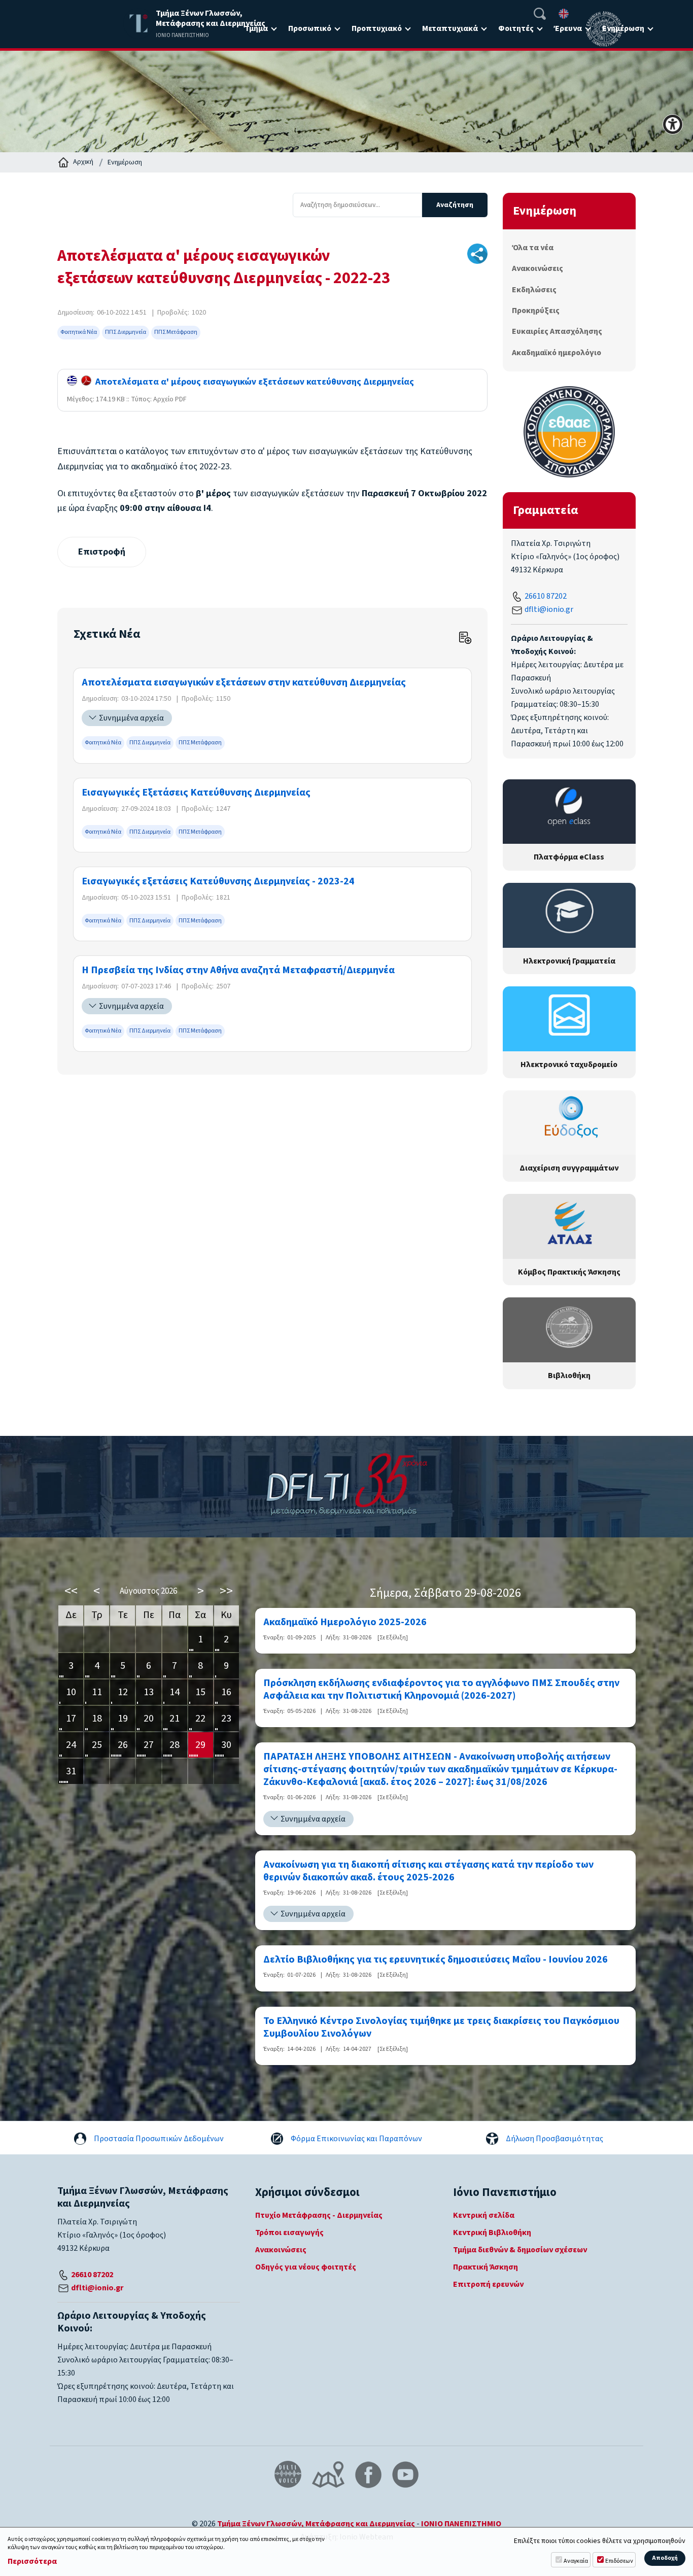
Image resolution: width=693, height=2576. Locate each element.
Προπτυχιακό (377, 28)
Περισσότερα (32, 2562)
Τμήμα (256, 28)
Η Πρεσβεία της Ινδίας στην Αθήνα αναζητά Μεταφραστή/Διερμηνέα (238, 970)
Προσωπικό (310, 28)
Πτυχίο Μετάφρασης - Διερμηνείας (319, 2215)
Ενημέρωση (125, 162)
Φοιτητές (516, 28)
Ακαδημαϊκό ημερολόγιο (557, 353)
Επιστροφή (102, 552)
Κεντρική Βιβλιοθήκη (492, 2232)
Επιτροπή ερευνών (488, 2284)
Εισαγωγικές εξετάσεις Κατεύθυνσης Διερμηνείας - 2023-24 (218, 882)
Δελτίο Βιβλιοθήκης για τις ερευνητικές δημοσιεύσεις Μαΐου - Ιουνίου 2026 (436, 1960)
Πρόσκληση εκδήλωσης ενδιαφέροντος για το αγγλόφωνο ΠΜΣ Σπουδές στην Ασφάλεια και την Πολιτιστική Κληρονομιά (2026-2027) (441, 1690)
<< (71, 1591)
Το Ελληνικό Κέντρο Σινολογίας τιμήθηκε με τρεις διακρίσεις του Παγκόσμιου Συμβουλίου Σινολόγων (441, 2028)
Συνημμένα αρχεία (131, 718)
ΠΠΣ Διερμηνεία (126, 332)
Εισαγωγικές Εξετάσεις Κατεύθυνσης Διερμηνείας (196, 793)
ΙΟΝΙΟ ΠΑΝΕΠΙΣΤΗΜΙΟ (461, 2524)
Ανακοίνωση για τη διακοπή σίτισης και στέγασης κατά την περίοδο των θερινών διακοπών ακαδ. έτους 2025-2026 (428, 1871)
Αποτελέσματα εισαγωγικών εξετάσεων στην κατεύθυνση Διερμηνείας (244, 683)
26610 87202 (546, 596)
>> (226, 1591)
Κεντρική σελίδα (484, 2215)
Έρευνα (568, 28)
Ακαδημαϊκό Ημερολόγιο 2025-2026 (345, 1622)
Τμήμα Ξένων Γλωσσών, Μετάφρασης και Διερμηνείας (316, 2524)
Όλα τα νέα (533, 248)
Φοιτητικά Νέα (79, 332)
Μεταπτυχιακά (450, 28)
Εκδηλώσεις (534, 290)
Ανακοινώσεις (538, 268)
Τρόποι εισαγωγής (289, 2232)
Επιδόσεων (619, 2561)
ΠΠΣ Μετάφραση (176, 332)
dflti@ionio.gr (549, 609)
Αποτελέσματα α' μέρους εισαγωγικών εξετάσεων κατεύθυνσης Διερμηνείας (253, 382)
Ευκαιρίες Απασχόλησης (557, 331)
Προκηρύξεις (536, 311)
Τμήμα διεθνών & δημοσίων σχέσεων (520, 2250)
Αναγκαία (576, 2561)
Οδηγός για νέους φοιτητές (306, 2267)
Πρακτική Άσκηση (486, 2267)
